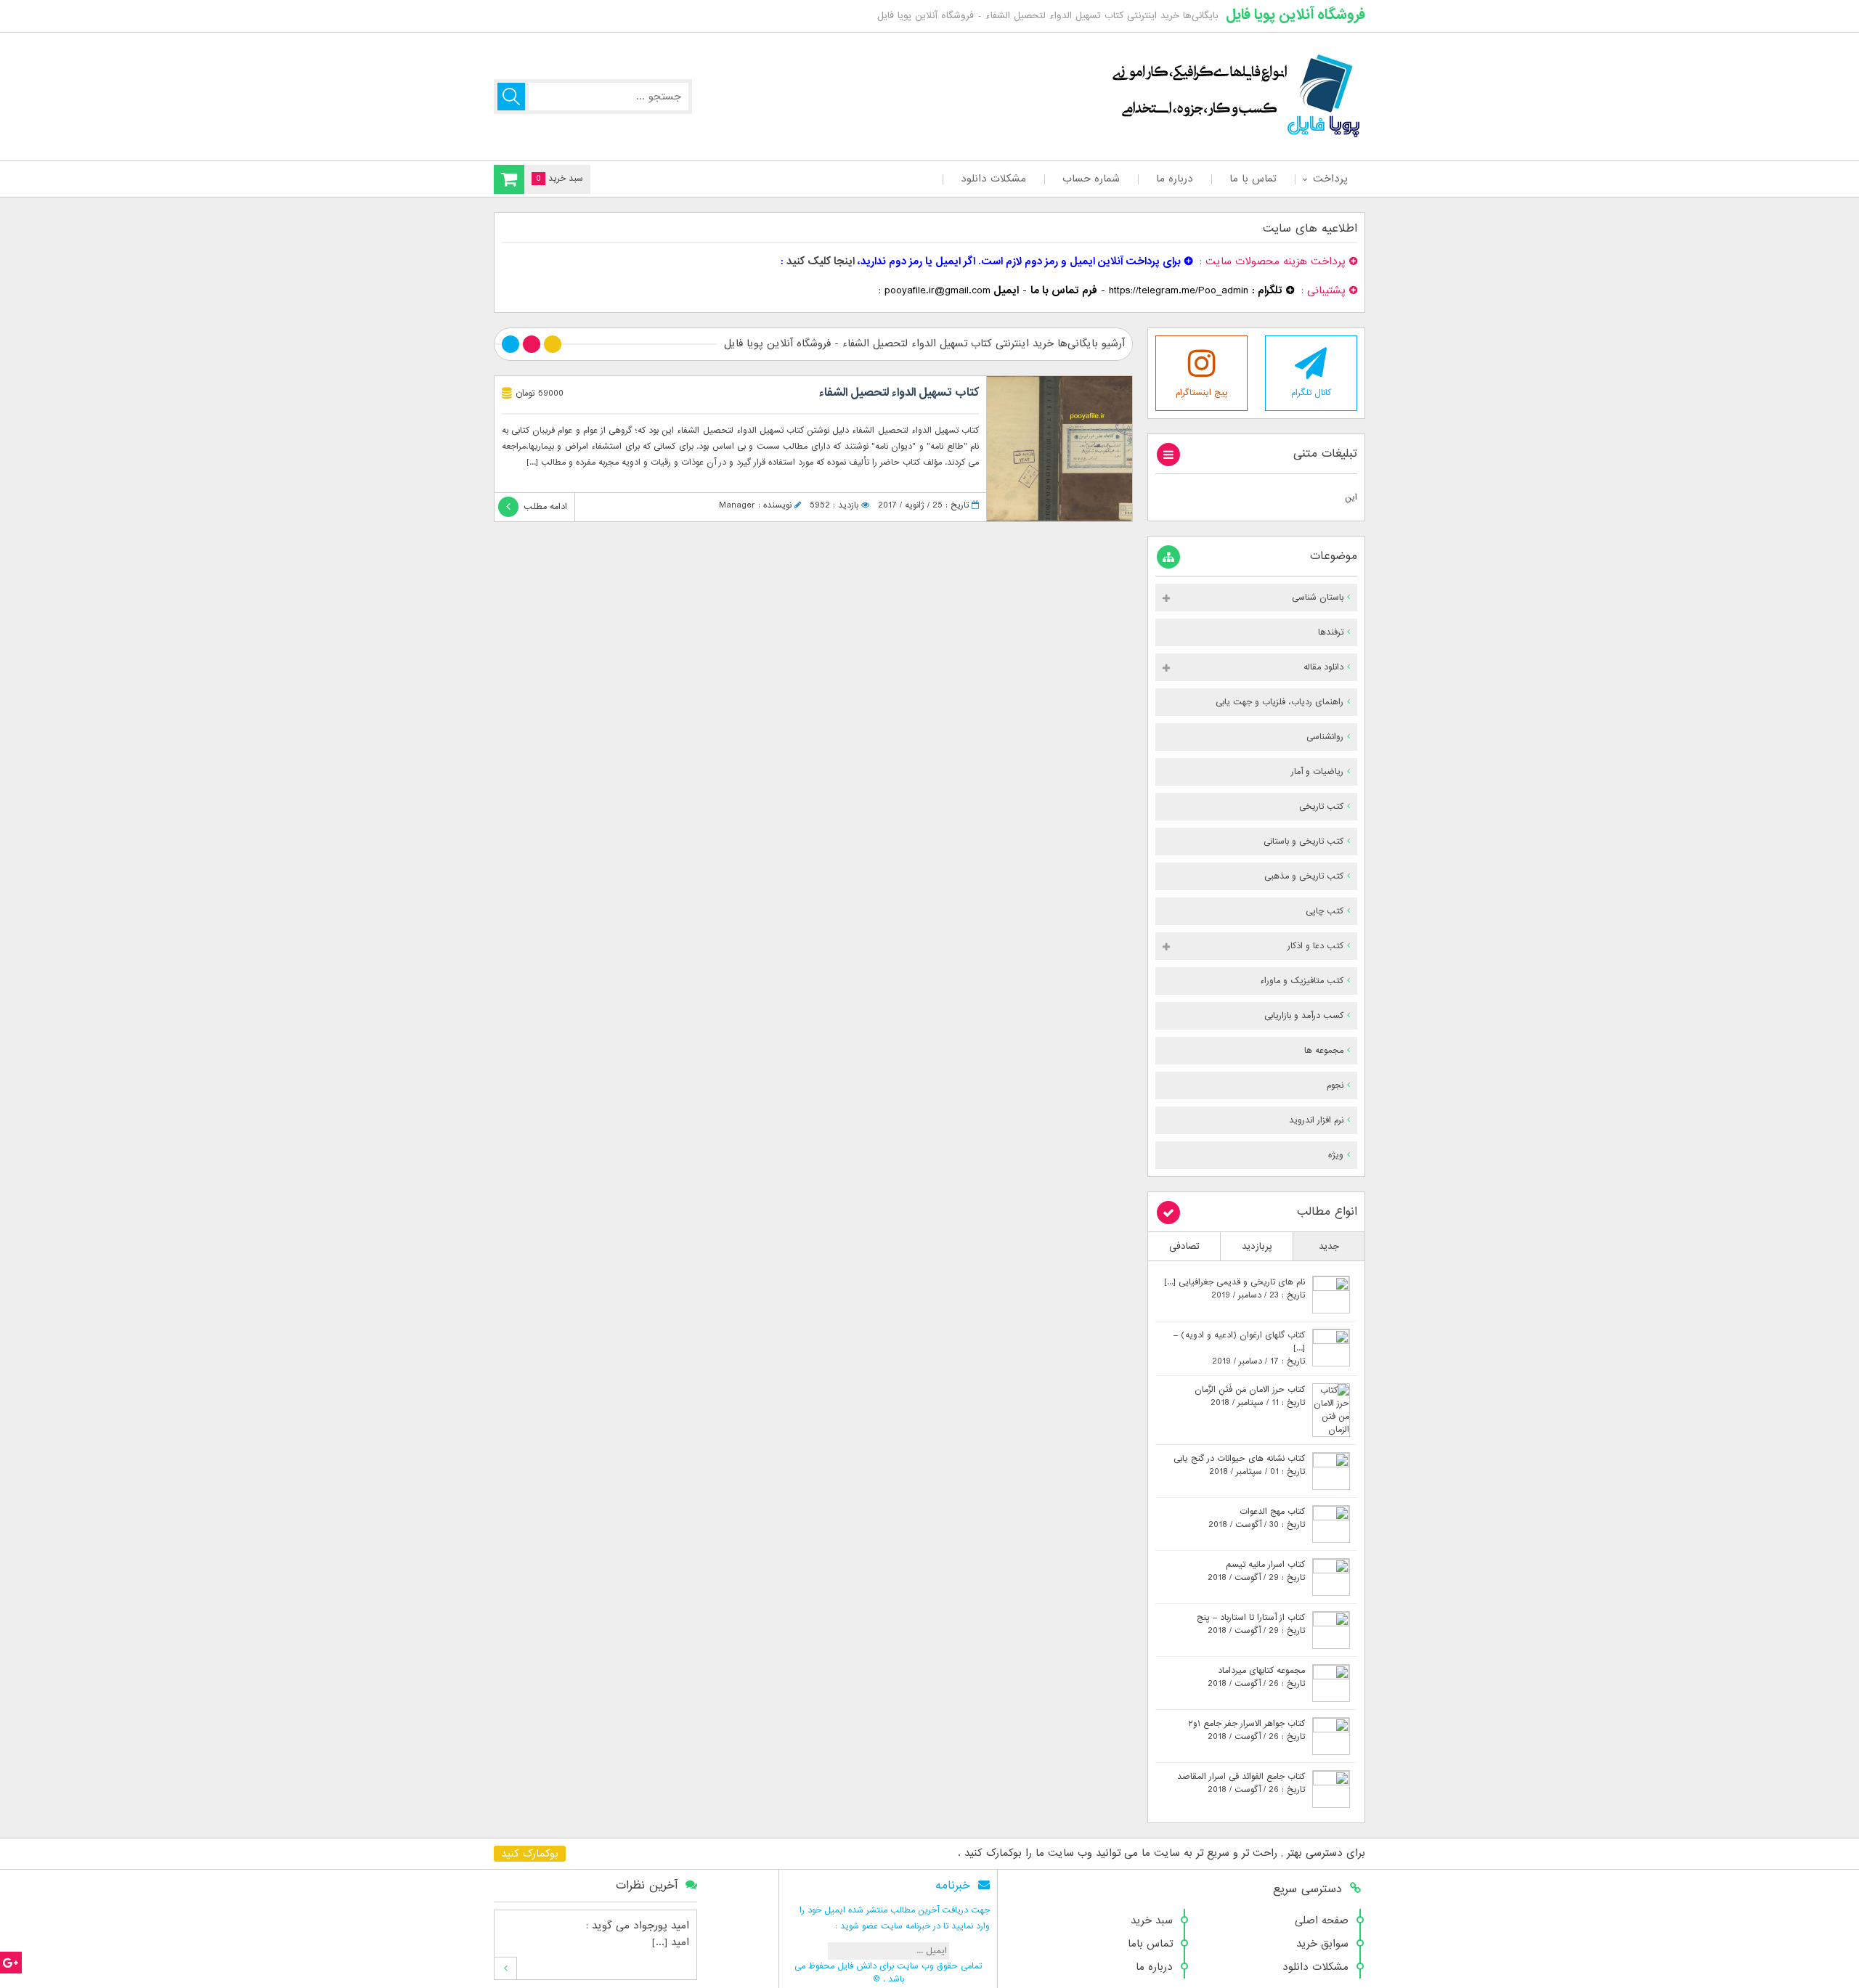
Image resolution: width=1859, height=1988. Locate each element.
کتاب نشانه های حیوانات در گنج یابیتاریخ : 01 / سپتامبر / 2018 (1239, 1465)
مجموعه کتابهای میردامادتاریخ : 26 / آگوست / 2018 (1256, 1677)
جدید (1329, 1246)
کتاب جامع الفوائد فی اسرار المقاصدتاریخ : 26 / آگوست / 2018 (1241, 1783)
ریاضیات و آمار (1317, 772)
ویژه (1336, 1155)
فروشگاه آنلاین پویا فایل (1295, 15)
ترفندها (1331, 632)
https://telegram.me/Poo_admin (1179, 290)
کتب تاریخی (1321, 807)
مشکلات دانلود (993, 179)
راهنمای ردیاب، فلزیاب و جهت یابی (1280, 702)
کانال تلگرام (1311, 393)
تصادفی (1184, 1246)
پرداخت (1330, 179)
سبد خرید (1152, 1920)
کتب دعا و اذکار (1315, 946)
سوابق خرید (1322, 1944)
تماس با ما (1253, 179)
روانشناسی (1325, 737)
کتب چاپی (1325, 911)
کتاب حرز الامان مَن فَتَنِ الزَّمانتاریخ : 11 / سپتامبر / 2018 (1250, 1396)
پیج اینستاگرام (1202, 393)
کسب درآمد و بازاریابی (1304, 1016)
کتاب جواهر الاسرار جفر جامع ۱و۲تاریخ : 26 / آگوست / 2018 (1246, 1730)
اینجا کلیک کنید (821, 261)
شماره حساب (1091, 179)
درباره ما (1175, 179)
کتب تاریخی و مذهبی (1304, 876)
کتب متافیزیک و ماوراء (1302, 981)
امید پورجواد (661, 1926)
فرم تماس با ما (1064, 290)
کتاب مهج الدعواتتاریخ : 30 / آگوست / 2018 (1257, 1518)
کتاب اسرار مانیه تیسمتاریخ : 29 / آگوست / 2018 (1256, 1571)
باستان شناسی (1318, 598)
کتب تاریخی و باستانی (1303, 842)
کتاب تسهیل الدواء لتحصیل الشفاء (899, 393)
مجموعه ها (1324, 1051)
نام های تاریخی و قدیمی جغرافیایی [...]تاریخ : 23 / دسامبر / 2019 (1234, 1289)
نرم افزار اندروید (1316, 1120)
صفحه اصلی (1322, 1920)
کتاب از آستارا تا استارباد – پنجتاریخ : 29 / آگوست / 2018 (1251, 1624)
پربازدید (1257, 1246)
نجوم (1335, 1085)
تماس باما (1150, 1944)
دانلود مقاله (1323, 667)
